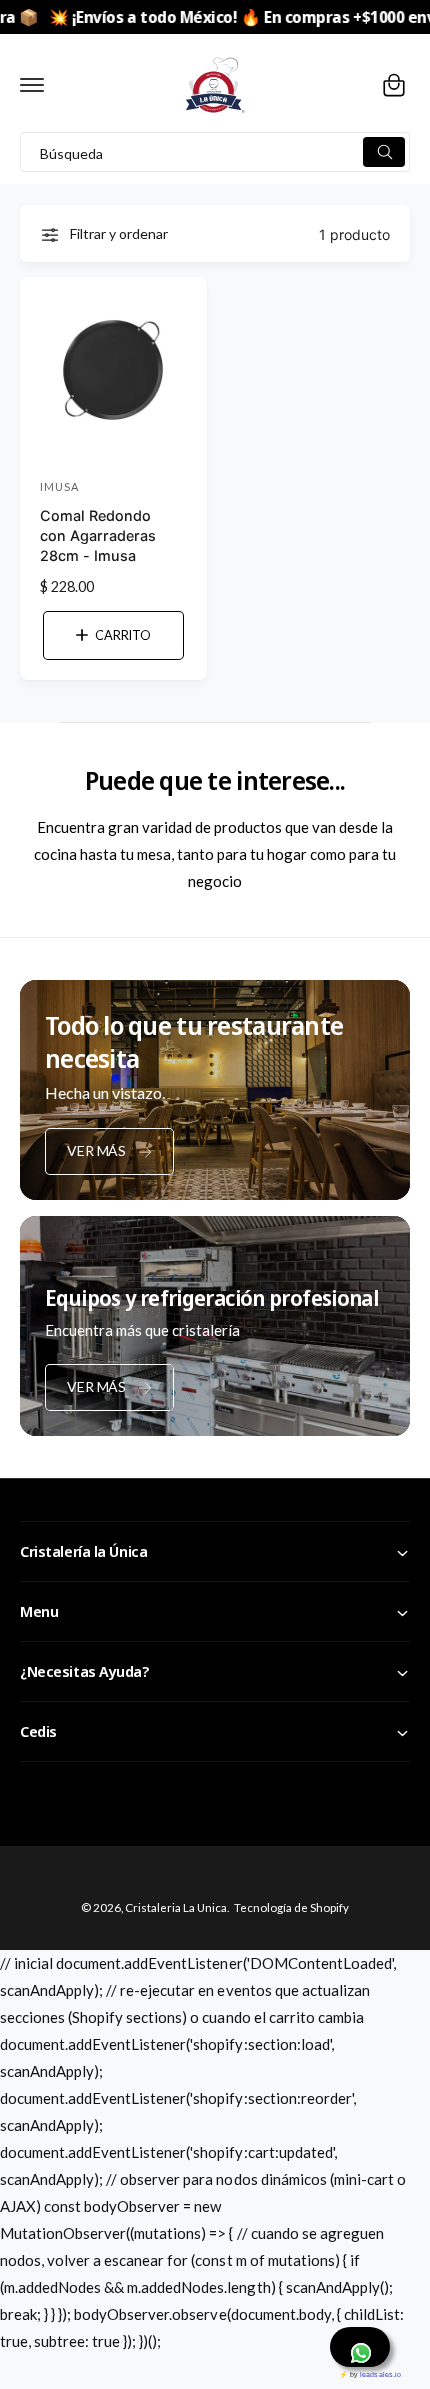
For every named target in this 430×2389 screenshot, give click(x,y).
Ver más (96, 1150)
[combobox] (215, 152)
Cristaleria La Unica (176, 1907)
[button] (32, 85)
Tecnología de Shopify (291, 1907)
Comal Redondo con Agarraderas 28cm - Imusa (98, 535)
